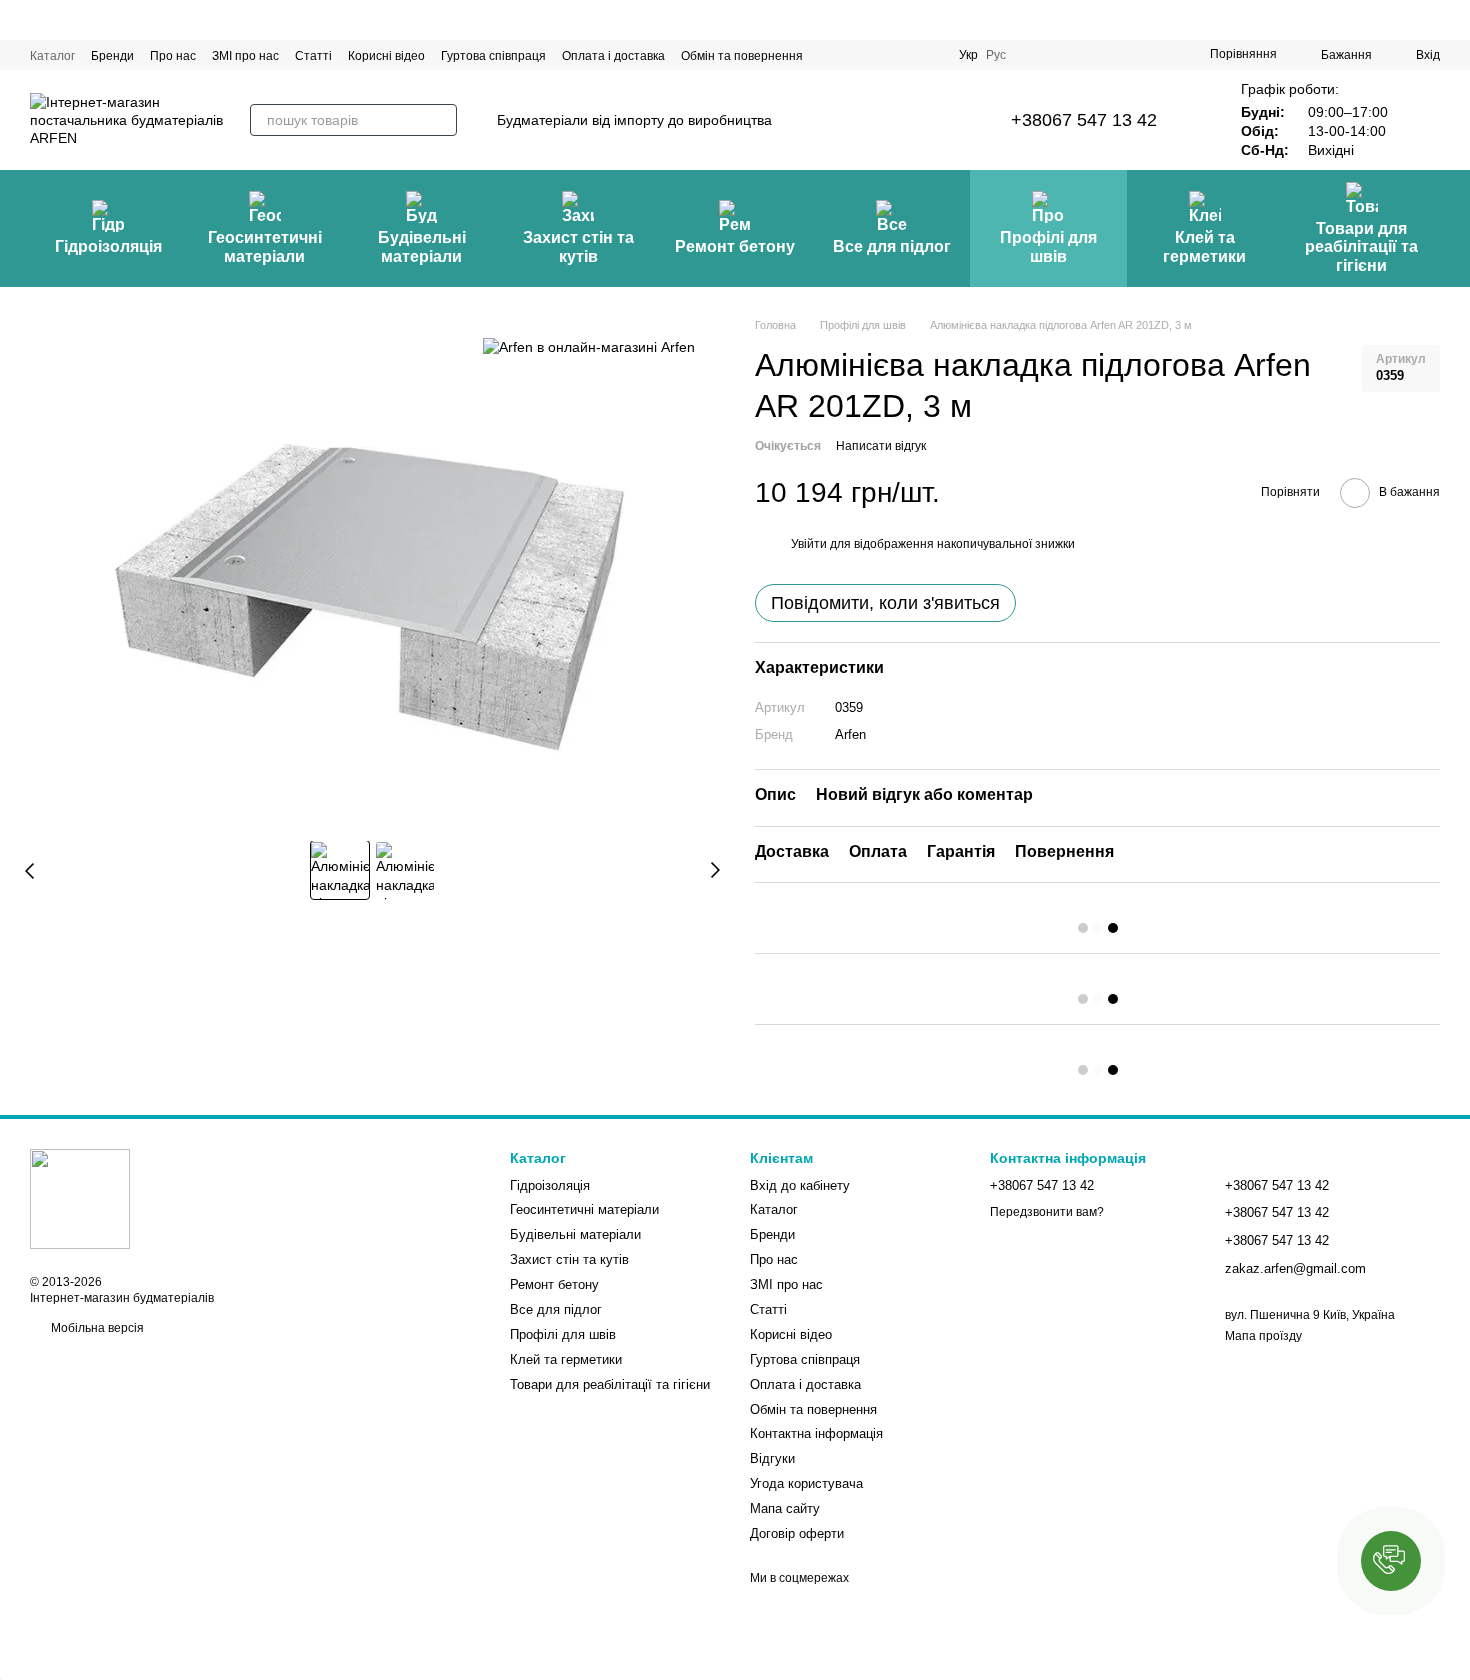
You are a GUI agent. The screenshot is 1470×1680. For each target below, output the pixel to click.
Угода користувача (806, 1483)
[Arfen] (589, 346)
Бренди (112, 56)
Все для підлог (892, 246)
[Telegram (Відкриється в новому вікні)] (1134, 55)
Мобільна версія (96, 1328)
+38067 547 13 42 (1084, 120)
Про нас (173, 56)
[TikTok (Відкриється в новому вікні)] (1062, 55)
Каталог (52, 56)
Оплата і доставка (613, 56)
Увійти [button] (809, 544)
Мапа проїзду (1263, 1336)
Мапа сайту (785, 1508)
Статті (313, 56)
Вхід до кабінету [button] (800, 1185)
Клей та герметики (1204, 246)
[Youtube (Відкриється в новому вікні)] (1110, 55)
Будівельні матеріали (422, 246)
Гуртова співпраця (493, 56)
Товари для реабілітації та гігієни (1361, 247)
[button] (1391, 1561)
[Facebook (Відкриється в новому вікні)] (1086, 55)
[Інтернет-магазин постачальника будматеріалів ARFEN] (80, 1199)
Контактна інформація (816, 1433)
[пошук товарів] (441, 120)
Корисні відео (386, 56)
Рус (996, 55)
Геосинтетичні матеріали (265, 246)
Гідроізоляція (108, 246)
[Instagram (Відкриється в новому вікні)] (1038, 55)
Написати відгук (881, 446)
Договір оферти (797, 1533)
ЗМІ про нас (245, 56)
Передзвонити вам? (1047, 1212)
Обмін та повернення (742, 56)
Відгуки (772, 1458)
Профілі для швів (1048, 246)
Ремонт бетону (735, 246)
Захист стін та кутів (578, 246)
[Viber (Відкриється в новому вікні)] (1158, 55)
